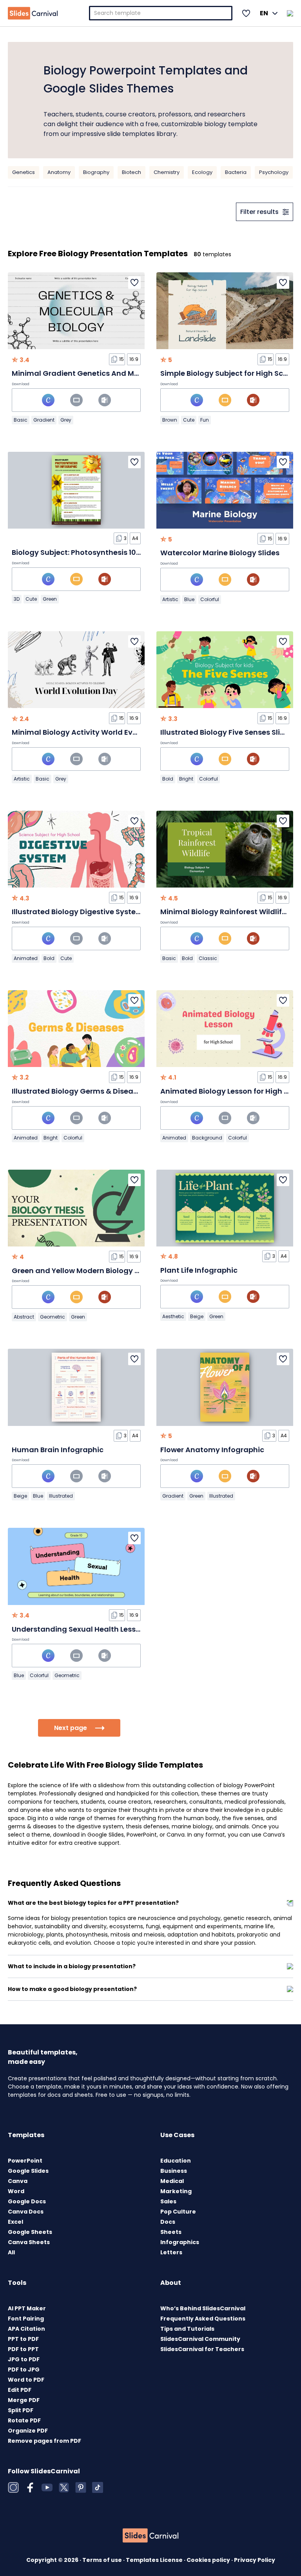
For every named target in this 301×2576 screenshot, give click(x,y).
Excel (15, 2222)
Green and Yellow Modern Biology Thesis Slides (96, 1271)
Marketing (176, 2191)
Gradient (44, 420)
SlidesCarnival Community (200, 2339)
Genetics (24, 172)
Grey (66, 420)
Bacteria (236, 172)
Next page (71, 1728)
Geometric (53, 1317)
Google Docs (27, 2201)
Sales (168, 2201)
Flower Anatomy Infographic (212, 1450)
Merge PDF (24, 2400)
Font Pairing (26, 2319)
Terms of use (103, 2560)
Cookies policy (209, 2560)
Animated (26, 958)
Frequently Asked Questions (203, 2319)
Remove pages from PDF (44, 2441)
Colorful (210, 599)
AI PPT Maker (27, 2308)
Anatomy (59, 172)
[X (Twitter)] (64, 2487)
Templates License (155, 2560)
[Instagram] (13, 2487)
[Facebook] (30, 2487)
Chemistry (167, 172)
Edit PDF (20, 2390)
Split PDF (21, 2410)
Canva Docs (26, 2212)
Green (50, 599)
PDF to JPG (24, 2369)
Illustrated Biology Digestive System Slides (89, 912)
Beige (197, 1316)
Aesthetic (173, 1316)
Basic (21, 420)
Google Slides (28, 2171)
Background (207, 1138)
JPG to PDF (24, 2359)
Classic (208, 958)
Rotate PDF (24, 2420)
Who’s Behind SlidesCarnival (203, 2308)
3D (17, 599)
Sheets (171, 2232)
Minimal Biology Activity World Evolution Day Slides (105, 732)
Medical (172, 2181)
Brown (170, 420)
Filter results (259, 212)
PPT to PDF (23, 2339)
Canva (18, 2181)
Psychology (274, 172)
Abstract (24, 1317)
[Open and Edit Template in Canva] (48, 400)
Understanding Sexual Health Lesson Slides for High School (118, 1629)
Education (176, 2161)
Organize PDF (28, 2431)
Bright (186, 779)
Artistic (170, 599)
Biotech (131, 172)
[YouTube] (47, 2487)
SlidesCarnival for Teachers (202, 2349)
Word (16, 2191)
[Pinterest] (81, 2487)
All (11, 2252)
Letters (171, 2252)
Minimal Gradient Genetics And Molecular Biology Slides (114, 373)
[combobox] (161, 13)
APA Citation (26, 2329)
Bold (168, 779)
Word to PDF (26, 2380)
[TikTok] (98, 2487)
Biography (96, 172)
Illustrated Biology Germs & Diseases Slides (90, 1091)
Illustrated (61, 1496)
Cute (189, 420)
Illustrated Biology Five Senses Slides (227, 732)
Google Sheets (30, 2232)
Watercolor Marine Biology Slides (220, 553)
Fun (205, 420)
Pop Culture (178, 2212)
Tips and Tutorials (187, 2329)
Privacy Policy (255, 2560)
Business (174, 2171)
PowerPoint (25, 2161)
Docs (168, 2222)
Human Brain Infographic (58, 1450)
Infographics (180, 2242)
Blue (189, 599)
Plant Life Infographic (199, 1270)
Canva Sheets (29, 2242)
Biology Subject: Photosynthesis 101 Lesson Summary (107, 552)
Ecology (202, 172)
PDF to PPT (23, 2349)
